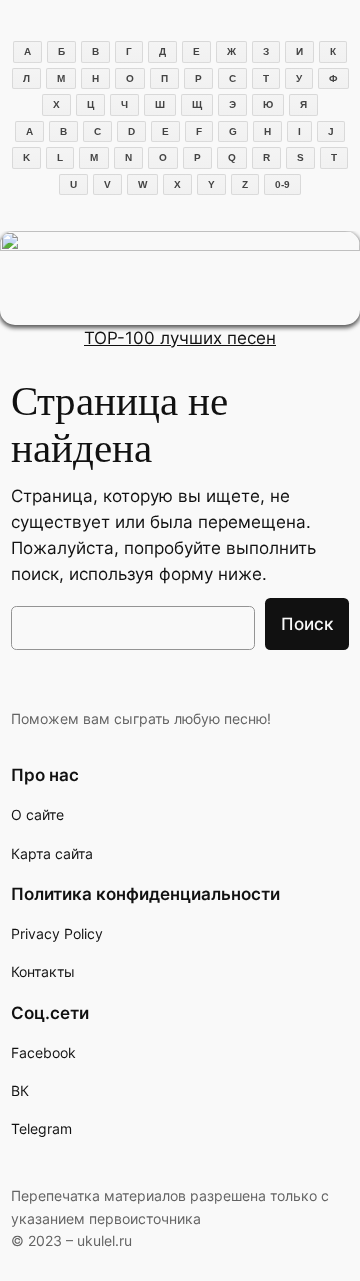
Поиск (307, 624)
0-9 (282, 184)
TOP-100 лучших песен (180, 338)
